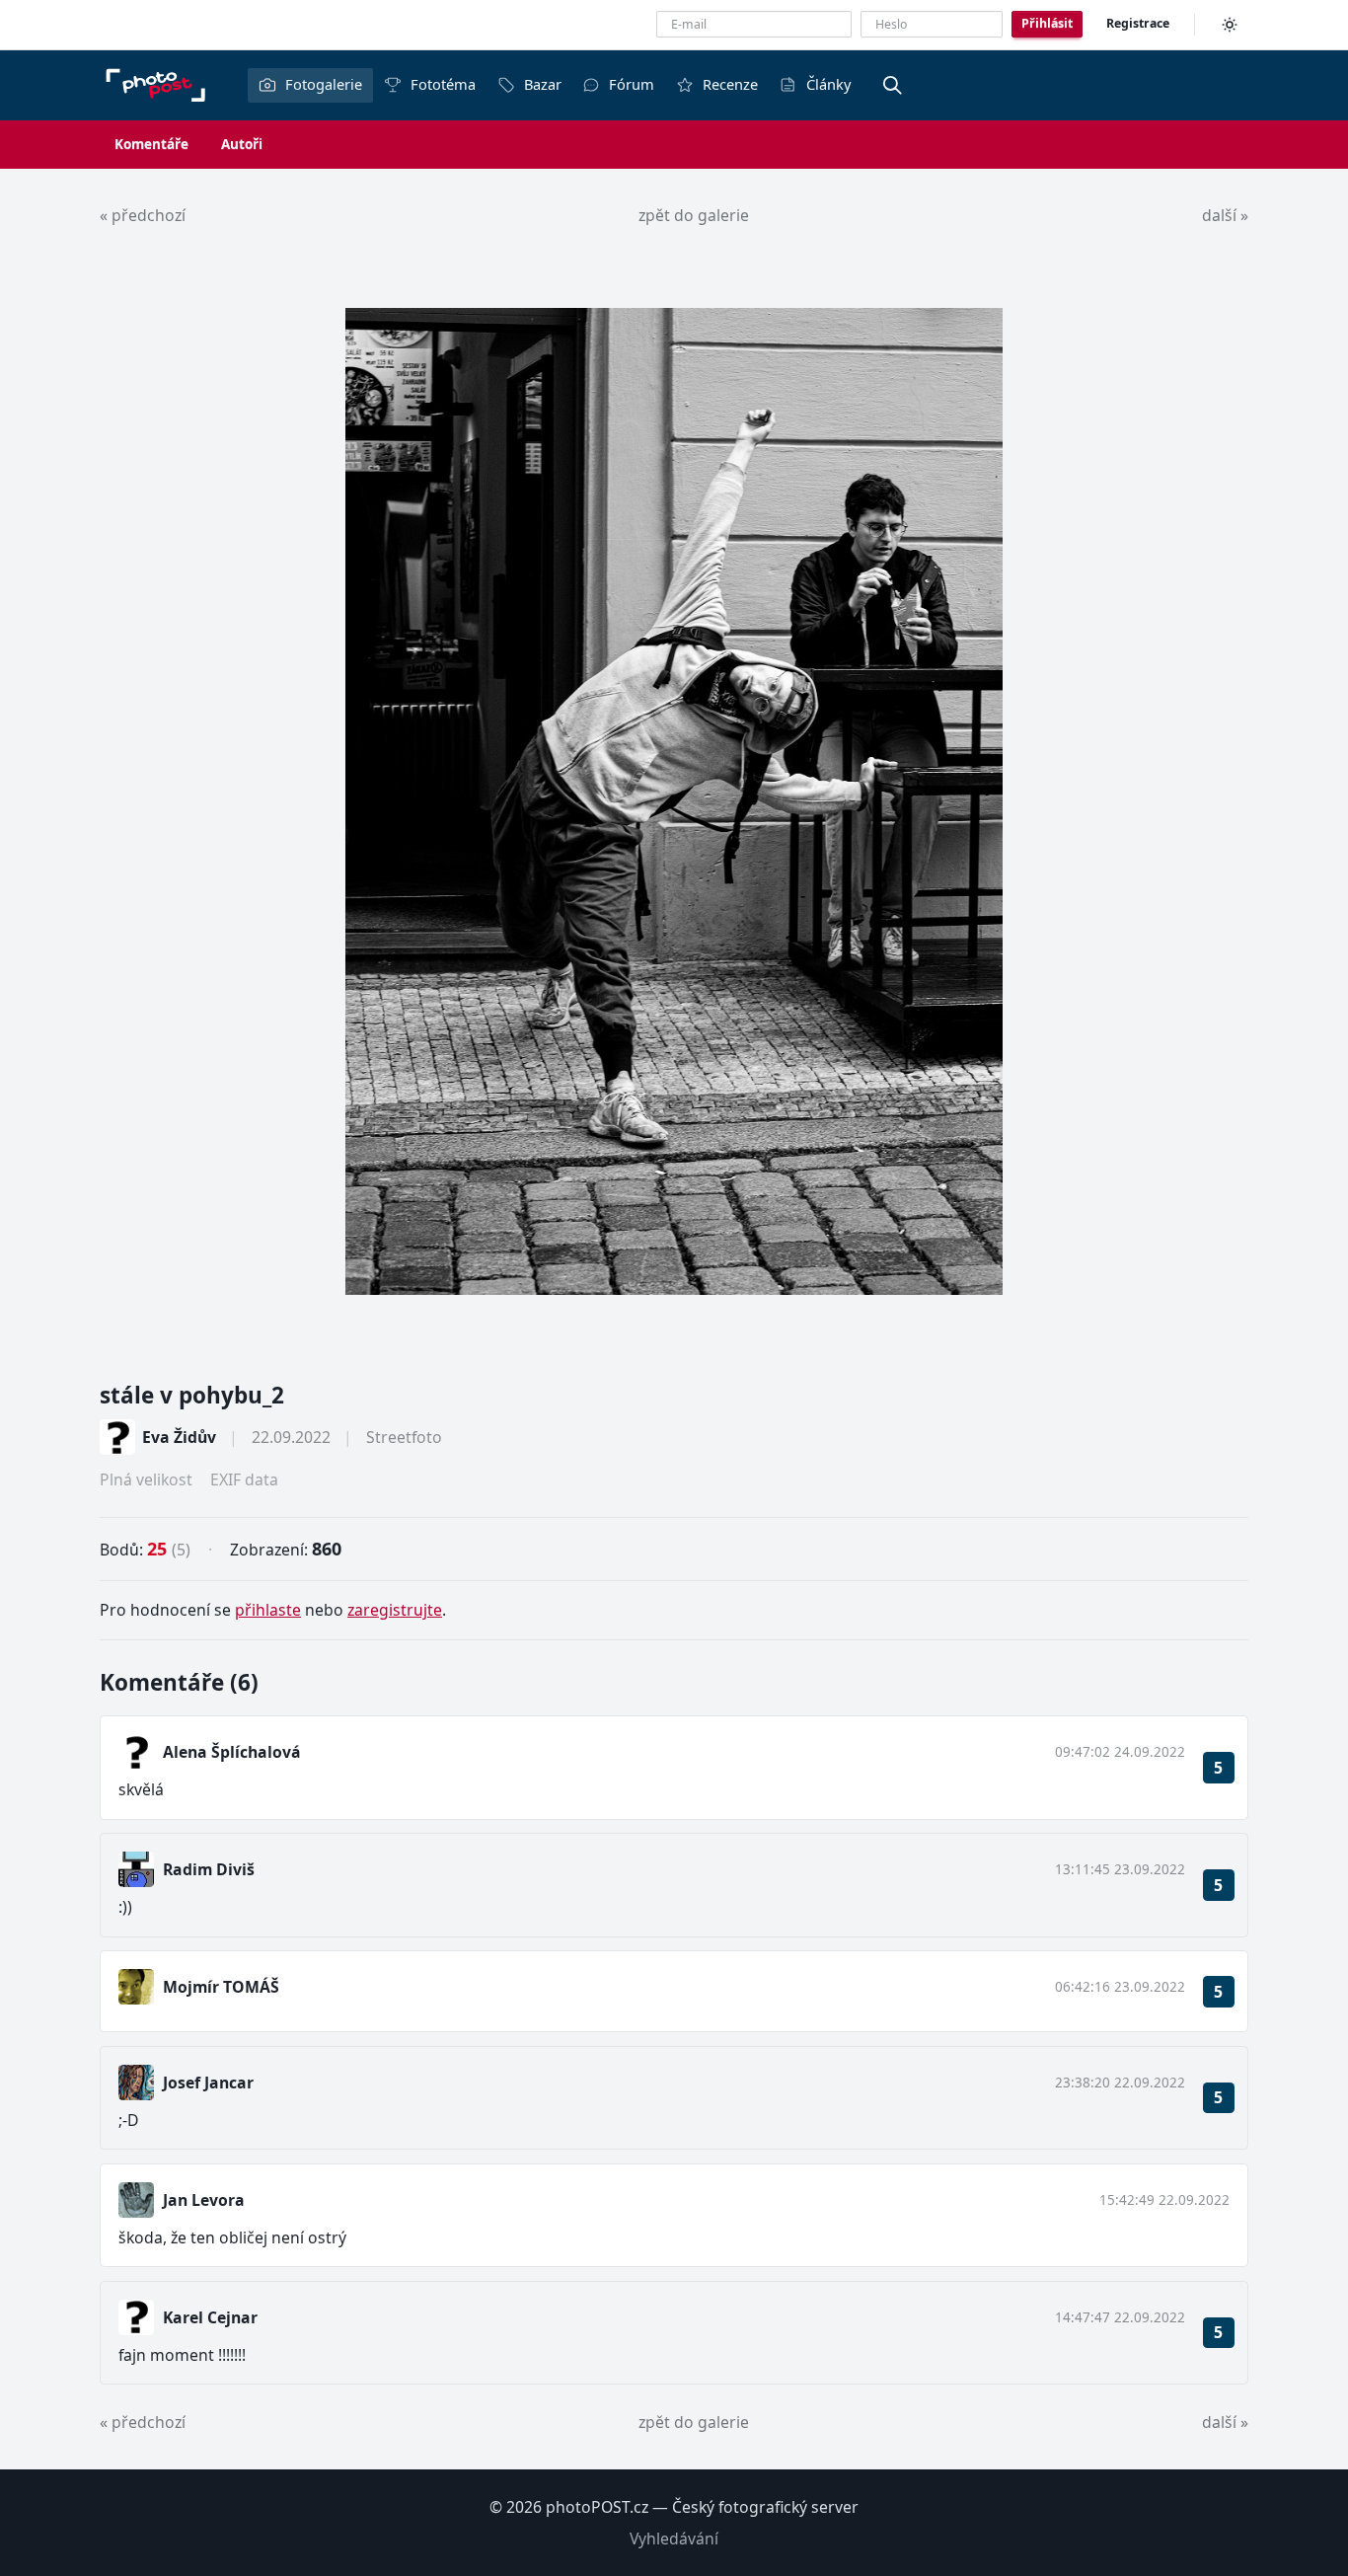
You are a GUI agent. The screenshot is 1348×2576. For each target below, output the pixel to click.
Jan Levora (204, 2200)
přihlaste (268, 1610)
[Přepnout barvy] (1230, 25)
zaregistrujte (395, 1610)
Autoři (242, 144)
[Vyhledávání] (893, 85)
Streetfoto (404, 1437)
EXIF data (244, 1479)
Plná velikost (146, 1479)
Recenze (730, 84)
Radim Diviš (209, 1869)
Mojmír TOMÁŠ (221, 1987)
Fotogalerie (324, 84)
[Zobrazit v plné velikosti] (674, 801)
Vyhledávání (674, 2538)
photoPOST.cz (597, 2507)
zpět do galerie (694, 215)
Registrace (1138, 23)
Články (828, 84)
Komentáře (151, 144)
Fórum (632, 84)
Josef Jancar (208, 2083)
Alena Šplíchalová (232, 1752)
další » (1225, 215)
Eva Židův (179, 1437)
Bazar (543, 84)
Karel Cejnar (210, 2317)
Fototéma (443, 84)
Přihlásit (1047, 23)
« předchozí (143, 215)
